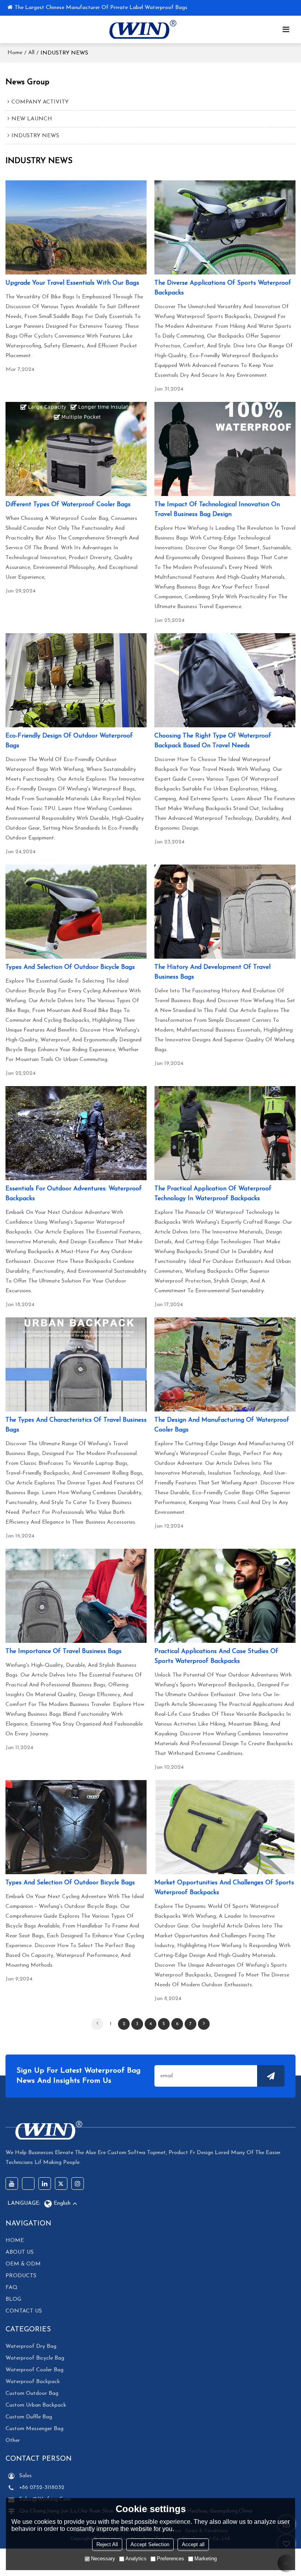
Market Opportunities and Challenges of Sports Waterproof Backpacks (224, 1888)
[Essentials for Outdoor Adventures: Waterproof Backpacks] (76, 1133)
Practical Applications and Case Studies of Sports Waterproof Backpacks (216, 1656)
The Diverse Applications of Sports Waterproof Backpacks (223, 288)
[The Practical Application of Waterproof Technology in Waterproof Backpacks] (225, 1133)
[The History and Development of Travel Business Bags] (225, 912)
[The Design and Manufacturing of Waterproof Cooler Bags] (225, 1364)
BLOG (13, 2299)
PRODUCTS (21, 2276)
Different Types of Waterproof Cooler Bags (68, 505)
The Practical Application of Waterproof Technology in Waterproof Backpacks (213, 1194)
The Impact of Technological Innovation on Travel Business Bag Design (217, 510)
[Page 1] (97, 2024)
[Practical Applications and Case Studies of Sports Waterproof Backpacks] (225, 1596)
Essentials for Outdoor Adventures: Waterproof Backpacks (74, 1194)
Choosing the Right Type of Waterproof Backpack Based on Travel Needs (213, 741)
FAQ (12, 2288)
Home (15, 53)
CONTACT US (24, 2311)
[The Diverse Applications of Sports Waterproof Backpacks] (225, 227)
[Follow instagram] (78, 2184)
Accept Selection (150, 2544)
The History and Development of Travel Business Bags (212, 972)
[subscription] (271, 2076)
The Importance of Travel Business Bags (63, 1651)
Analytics (136, 2559)
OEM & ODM (23, 2264)
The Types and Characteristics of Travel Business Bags (76, 1425)
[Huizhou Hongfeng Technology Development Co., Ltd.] (141, 29)
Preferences (170, 2559)
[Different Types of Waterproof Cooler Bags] (76, 449)
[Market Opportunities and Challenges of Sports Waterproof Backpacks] (225, 1827)
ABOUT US (20, 2252)
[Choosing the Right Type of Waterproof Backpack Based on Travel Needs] (225, 680)
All (31, 53)
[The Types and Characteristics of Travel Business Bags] (76, 1364)
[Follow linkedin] (45, 2184)
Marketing (206, 2559)
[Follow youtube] (12, 2184)
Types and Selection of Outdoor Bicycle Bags (70, 967)
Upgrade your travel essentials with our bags (72, 283)
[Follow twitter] (61, 2184)
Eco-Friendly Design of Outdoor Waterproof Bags (69, 741)
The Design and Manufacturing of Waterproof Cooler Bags (222, 1425)
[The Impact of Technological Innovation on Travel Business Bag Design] (225, 449)
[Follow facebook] (28, 2184)
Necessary (103, 2559)
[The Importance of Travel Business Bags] (76, 1596)
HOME (15, 2241)
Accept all (193, 2544)
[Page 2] (204, 2024)
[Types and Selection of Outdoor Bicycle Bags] (76, 912)
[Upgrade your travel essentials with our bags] (76, 227)
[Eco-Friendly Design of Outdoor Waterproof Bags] (76, 680)
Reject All (107, 2544)
